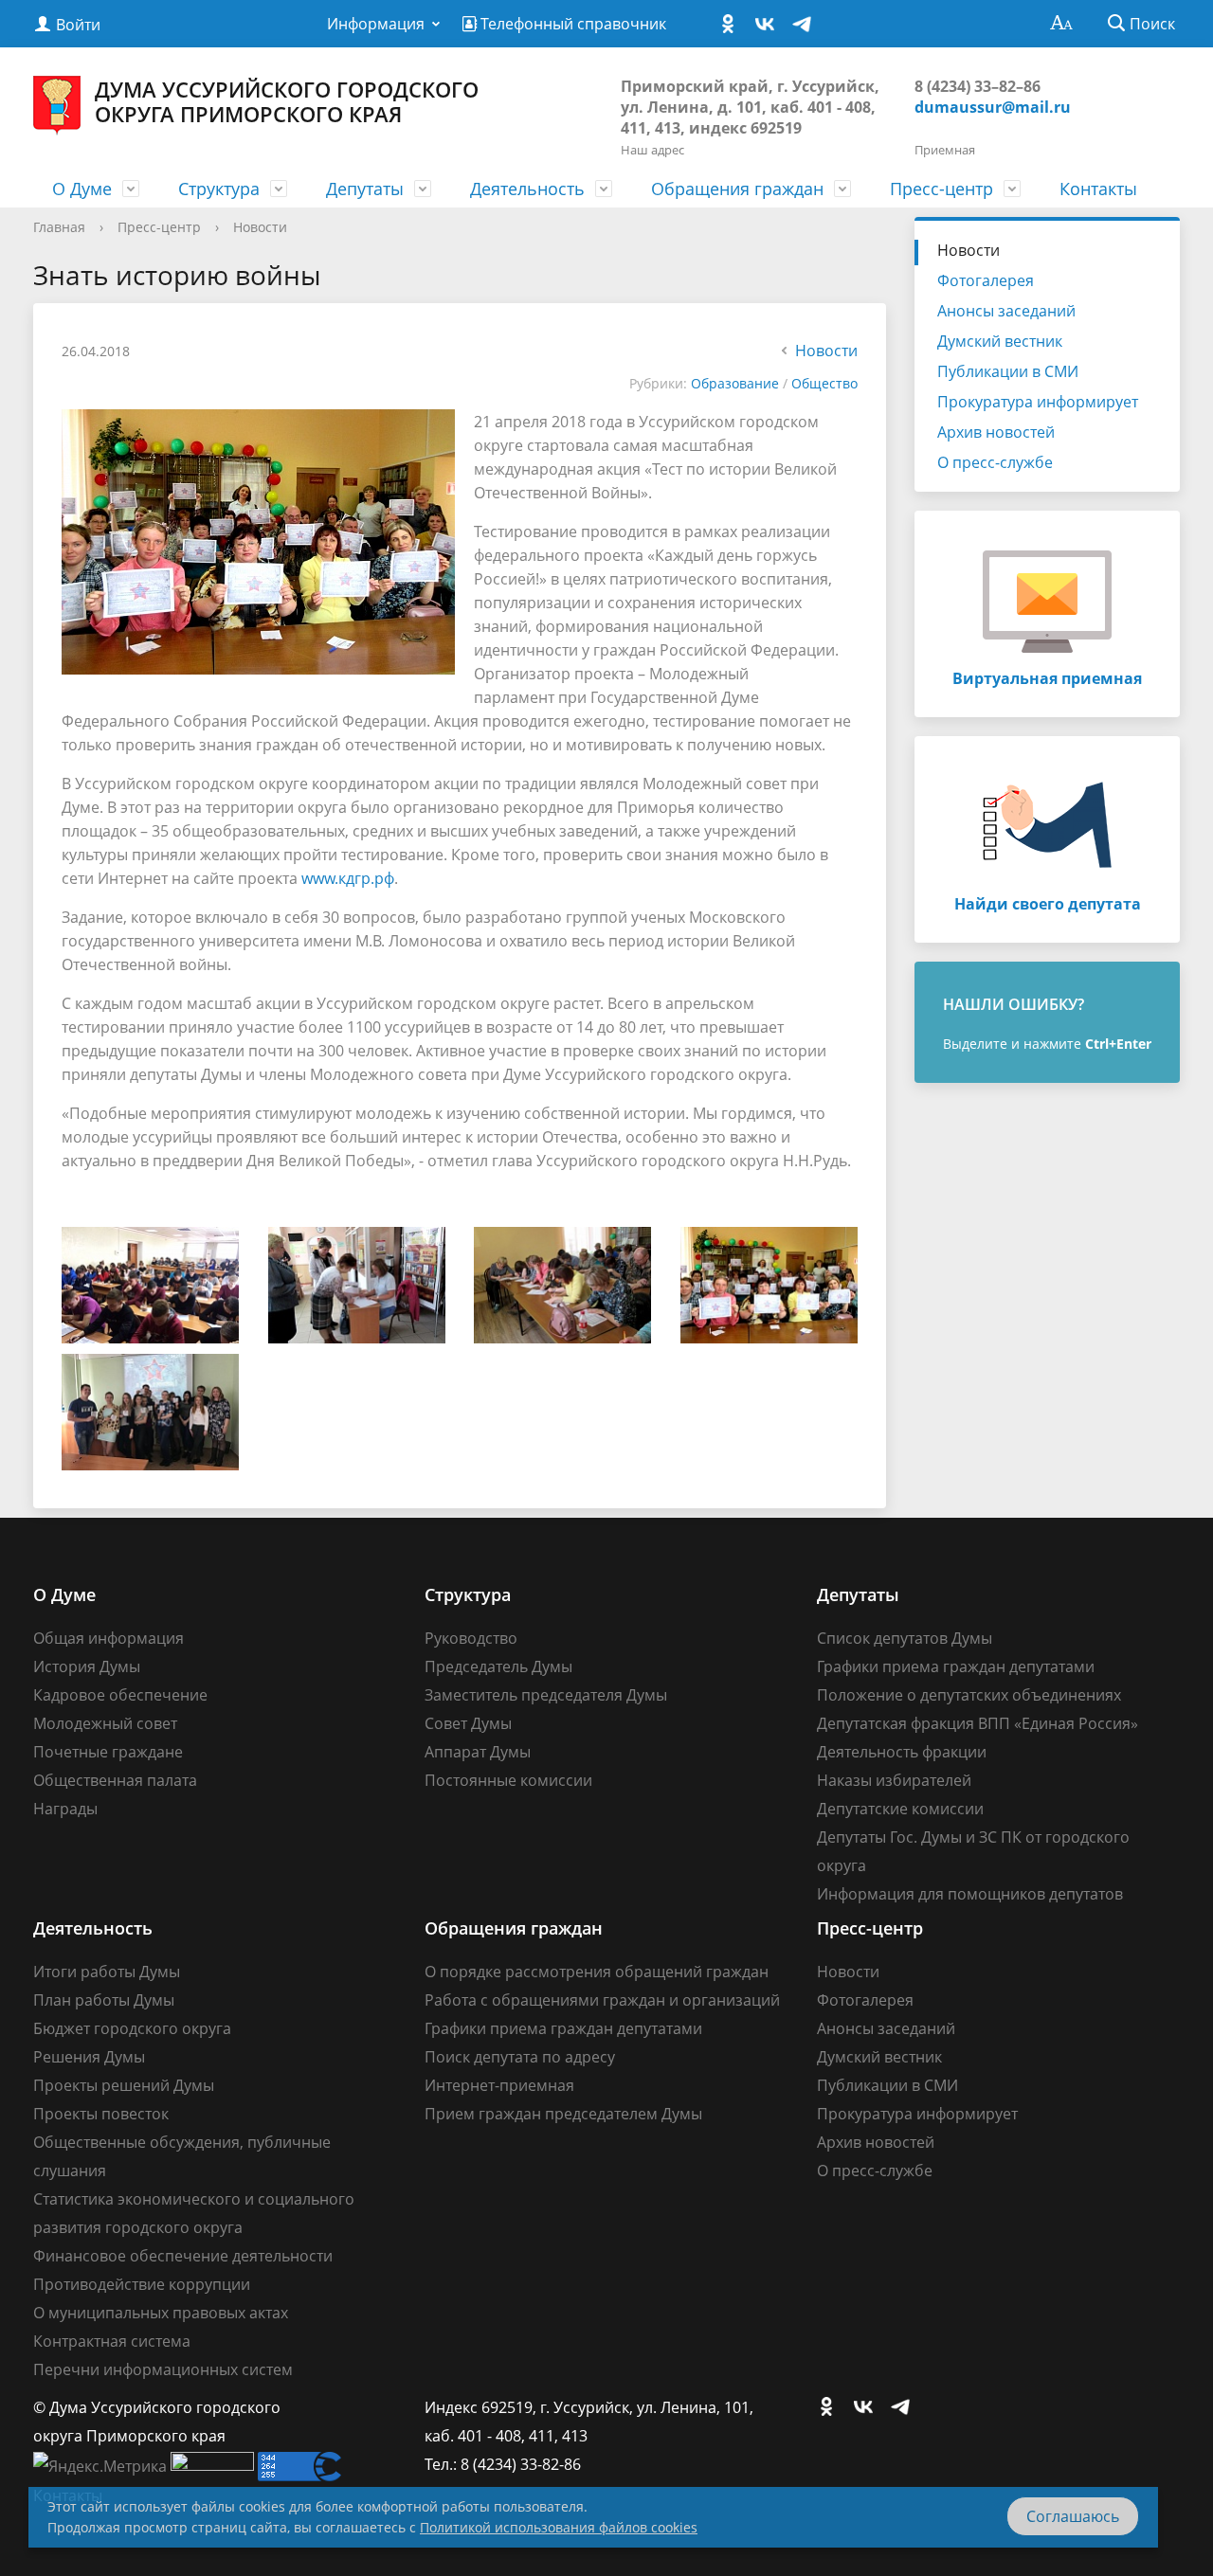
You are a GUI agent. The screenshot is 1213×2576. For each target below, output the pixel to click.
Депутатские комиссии (900, 1809)
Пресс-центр (941, 189)
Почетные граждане (108, 1752)
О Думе (82, 189)
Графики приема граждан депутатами (956, 1666)
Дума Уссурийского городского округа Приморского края (287, 101)
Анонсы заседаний (1006, 311)
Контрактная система (112, 2341)
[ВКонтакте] (769, 25)
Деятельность (527, 189)
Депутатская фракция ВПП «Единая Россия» (978, 1723)
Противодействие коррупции (142, 2284)
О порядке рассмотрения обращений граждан (597, 1972)
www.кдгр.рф (348, 878)
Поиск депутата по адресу (520, 2057)
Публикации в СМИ (1008, 371)
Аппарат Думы (478, 1752)
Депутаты (365, 189)
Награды (65, 1809)
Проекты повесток (101, 2114)
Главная (59, 227)
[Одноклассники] (733, 25)
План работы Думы (104, 2000)
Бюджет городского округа (132, 2028)
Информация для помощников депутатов (970, 1894)
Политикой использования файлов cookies (559, 2527)
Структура (219, 189)
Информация (376, 24)
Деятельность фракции (902, 1752)
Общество (824, 383)
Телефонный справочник (571, 24)
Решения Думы (89, 2057)
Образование (735, 383)
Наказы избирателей (894, 1780)
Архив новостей (996, 432)
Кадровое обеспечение (120, 1695)
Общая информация (109, 1638)
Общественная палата (115, 1780)
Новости (260, 227)
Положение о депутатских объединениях (969, 1695)
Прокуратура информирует (1038, 402)
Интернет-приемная (499, 2085)
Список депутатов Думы (905, 1638)
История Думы (87, 1666)
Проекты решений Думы (124, 2085)
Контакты (1098, 189)
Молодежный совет (105, 1723)
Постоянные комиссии (508, 1780)
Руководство (471, 1638)
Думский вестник (1000, 341)
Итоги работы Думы (107, 1972)
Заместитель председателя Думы (546, 1695)
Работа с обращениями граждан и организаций (602, 2000)
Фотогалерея (986, 280)
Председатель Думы (498, 1666)
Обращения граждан (737, 189)
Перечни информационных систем (163, 2369)
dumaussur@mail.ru (993, 107)
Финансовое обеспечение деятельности (183, 2256)
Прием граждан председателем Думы (563, 2114)
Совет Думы (468, 1723)
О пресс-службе (995, 462)
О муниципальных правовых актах (161, 2313)
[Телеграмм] (806, 25)
